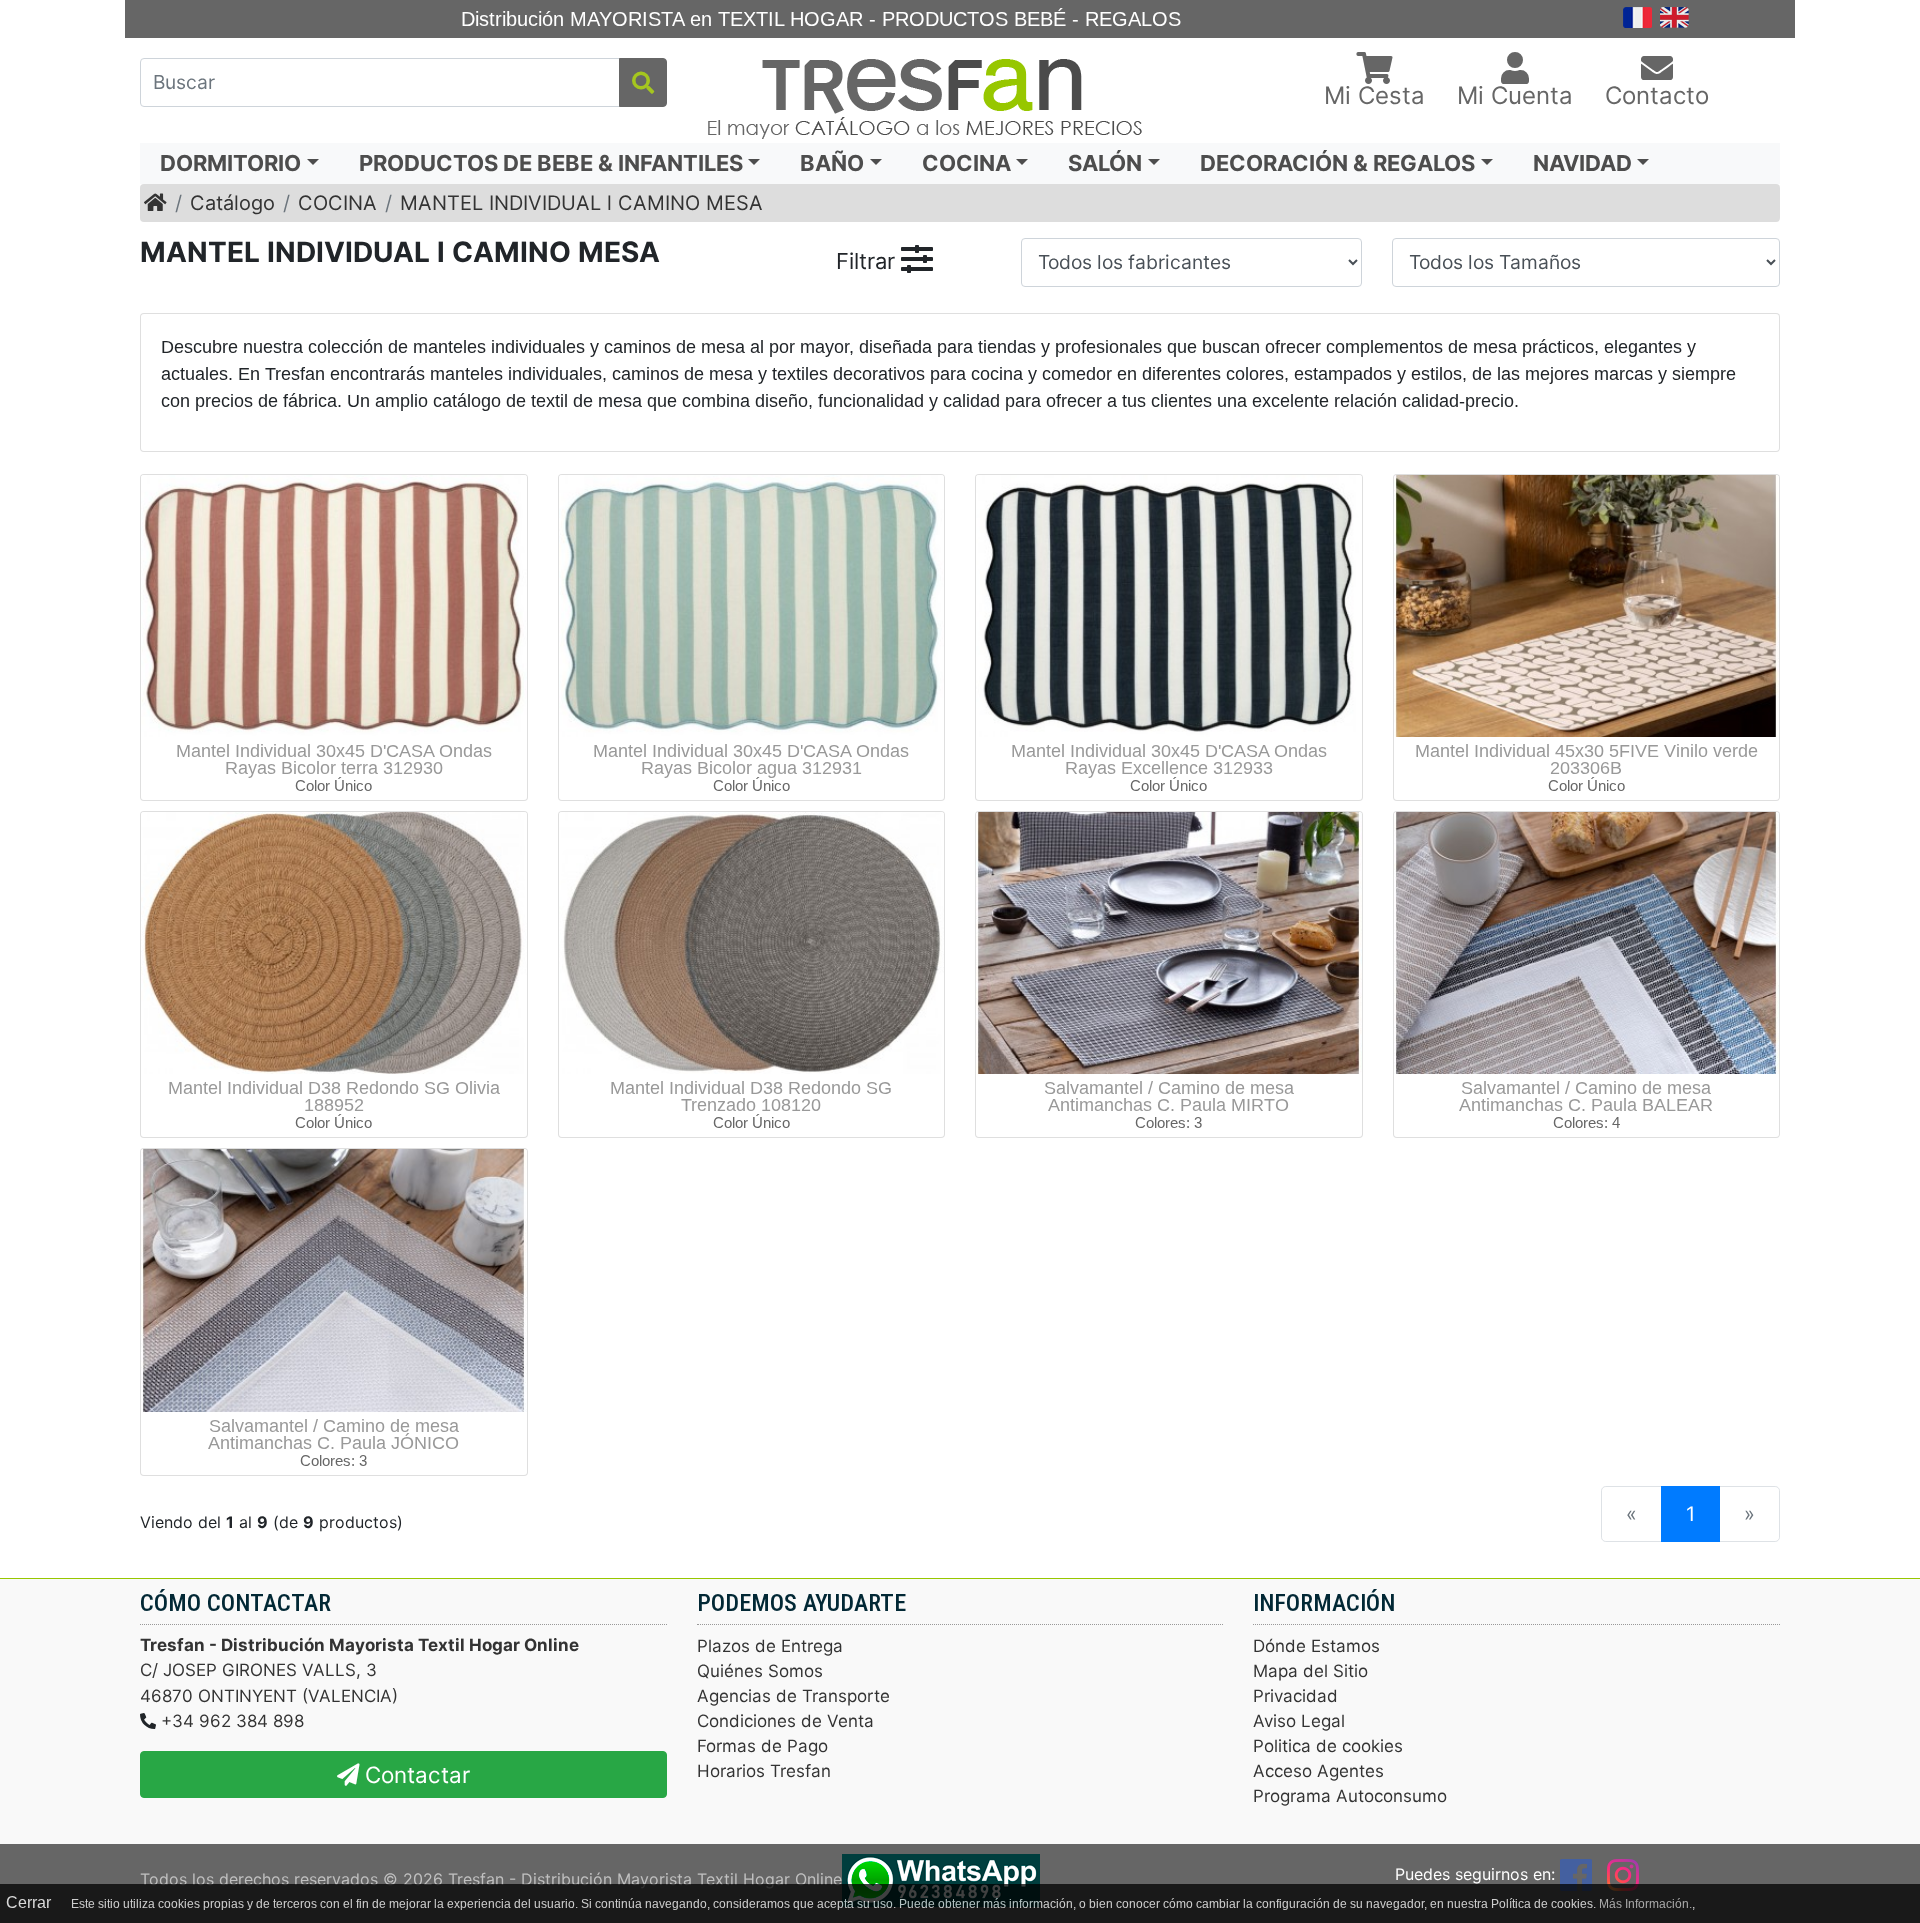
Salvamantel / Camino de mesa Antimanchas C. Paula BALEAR (1586, 1096)
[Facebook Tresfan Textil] (1576, 1874)
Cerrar (28, 1902)
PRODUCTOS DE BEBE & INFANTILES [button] (551, 163)
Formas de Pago (762, 1746)
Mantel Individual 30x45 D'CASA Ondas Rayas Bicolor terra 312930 (334, 759)
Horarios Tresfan (764, 1771)
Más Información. (1645, 1904)
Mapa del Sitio (1310, 1671)
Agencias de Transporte (793, 1696)
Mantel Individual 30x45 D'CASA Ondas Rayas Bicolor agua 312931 (751, 759)
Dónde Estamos (1316, 1646)
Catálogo (232, 203)
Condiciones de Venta (785, 1721)
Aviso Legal (1299, 1721)
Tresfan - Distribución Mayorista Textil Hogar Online (645, 1878)
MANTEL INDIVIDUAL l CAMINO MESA (581, 203)
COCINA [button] (966, 163)
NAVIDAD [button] (1582, 163)
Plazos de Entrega (770, 1646)
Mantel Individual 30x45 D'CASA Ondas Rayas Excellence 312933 (1169, 759)
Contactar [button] (414, 1774)
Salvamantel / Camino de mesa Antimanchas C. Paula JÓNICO (333, 1434)
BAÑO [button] (832, 163)
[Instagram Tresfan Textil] (1623, 1874)
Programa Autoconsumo (1350, 1796)
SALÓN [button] (1105, 163)
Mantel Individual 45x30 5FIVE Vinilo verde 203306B (1586, 759)
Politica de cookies (1328, 1746)
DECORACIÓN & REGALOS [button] (1337, 163)
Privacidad (1295, 1696)
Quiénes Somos (760, 1671)
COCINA (337, 203)
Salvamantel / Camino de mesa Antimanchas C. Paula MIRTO (1169, 1096)
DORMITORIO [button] (230, 163)
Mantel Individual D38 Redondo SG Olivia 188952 (334, 1096)
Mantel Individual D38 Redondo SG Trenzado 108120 (751, 1096)
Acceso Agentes (1318, 1771)
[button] (1374, 82)
